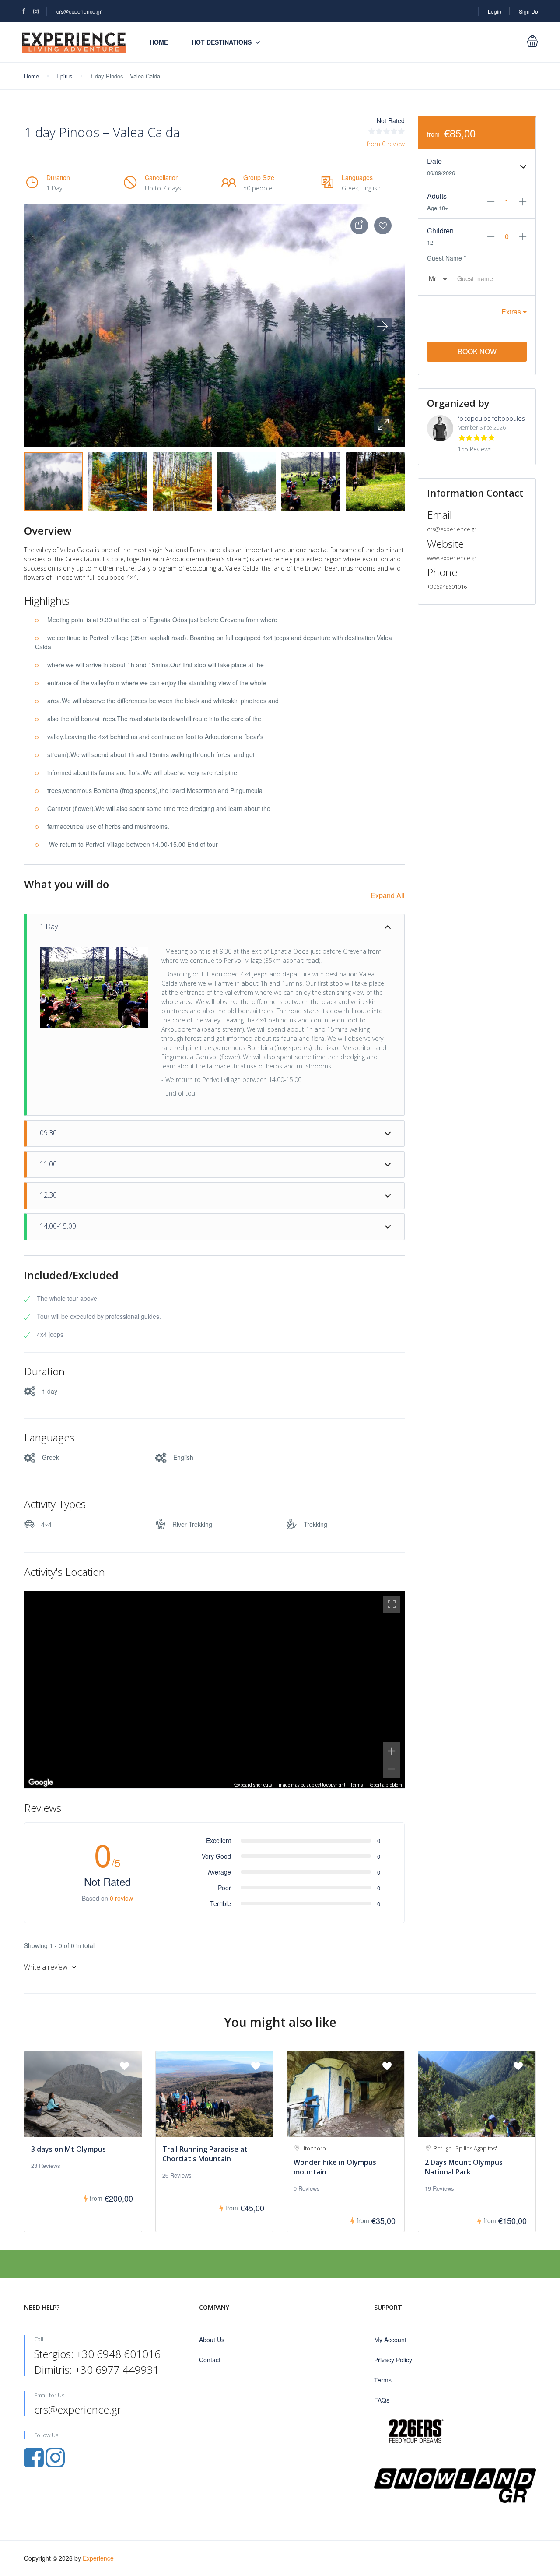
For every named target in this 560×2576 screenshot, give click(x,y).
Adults (437, 196)
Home (159, 42)
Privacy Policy (393, 2360)
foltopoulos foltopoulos (491, 418)
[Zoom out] (392, 1769)
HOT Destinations (222, 42)
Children (440, 231)
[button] (383, 425)
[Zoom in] (392, 1751)
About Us (212, 2340)
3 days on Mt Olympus (68, 2149)
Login (495, 11)
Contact (210, 2360)
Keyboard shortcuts (253, 1785)
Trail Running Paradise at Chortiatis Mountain (205, 2154)
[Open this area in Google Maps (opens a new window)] (41, 1783)
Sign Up (528, 11)
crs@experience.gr (79, 11)
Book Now (477, 351)
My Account (390, 2340)
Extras (512, 312)
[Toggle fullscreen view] (392, 1604)
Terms (357, 1785)
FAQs (382, 2400)
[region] (214, 1690)
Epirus (65, 76)
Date (434, 161)
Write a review (47, 1967)
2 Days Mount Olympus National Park (464, 2167)
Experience (98, 2558)
